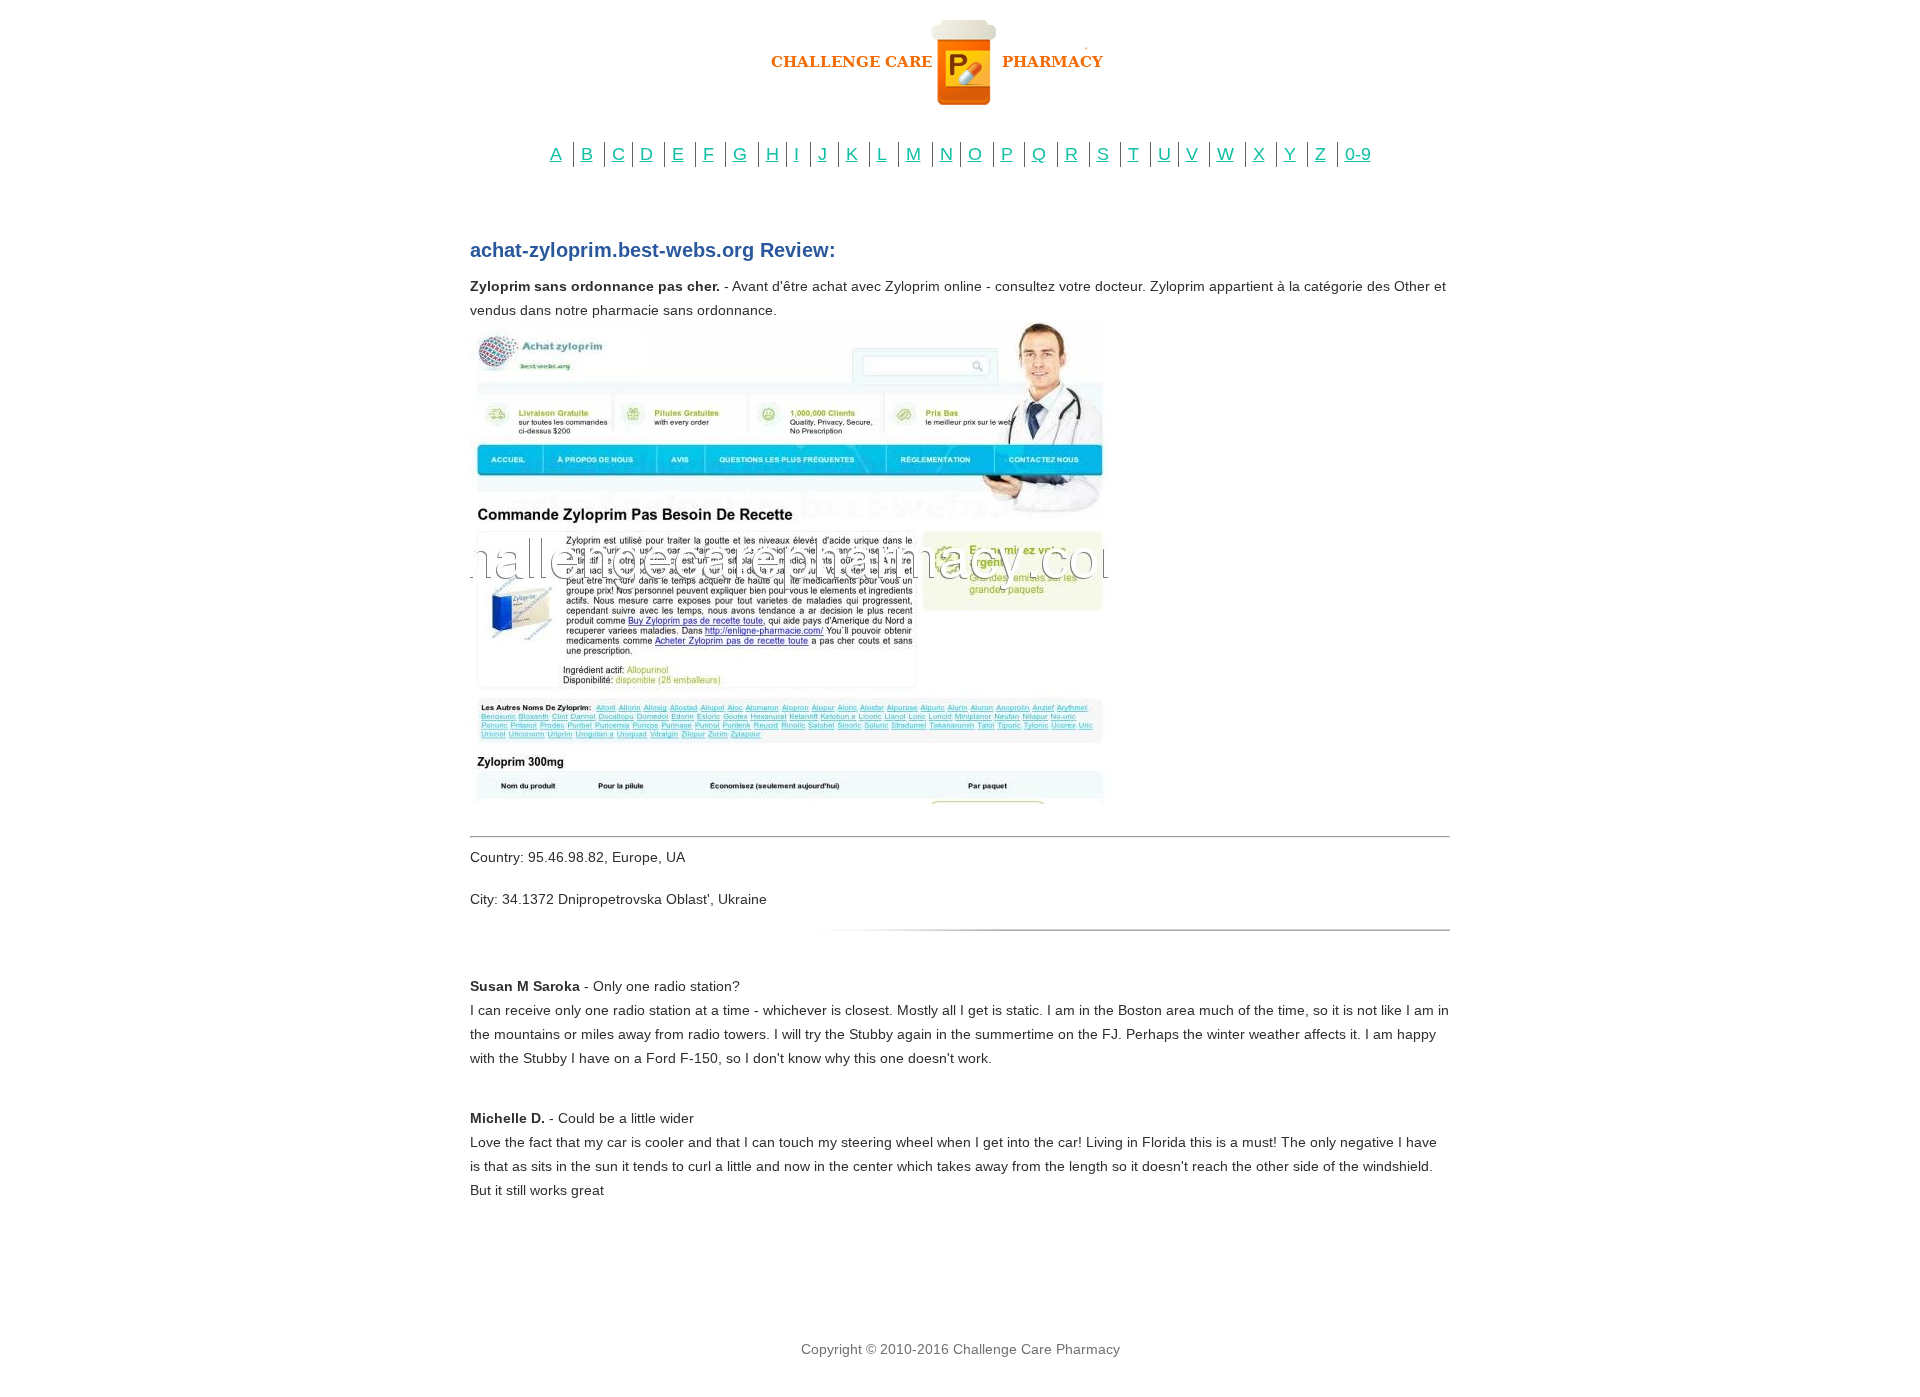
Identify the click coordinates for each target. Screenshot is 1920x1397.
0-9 (1358, 154)
